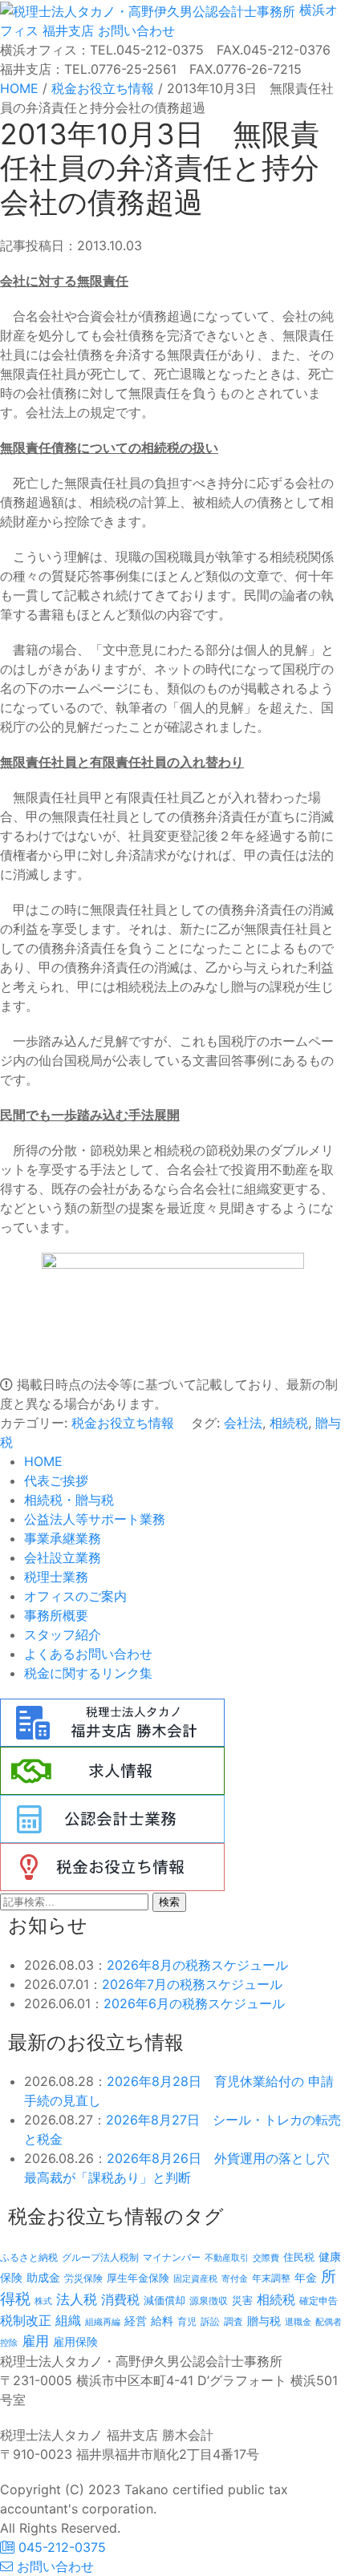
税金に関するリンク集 (88, 1673)
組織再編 (103, 2322)
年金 (306, 2277)
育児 (187, 2322)
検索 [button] (169, 1902)
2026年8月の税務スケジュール (197, 1965)
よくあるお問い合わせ (88, 1654)
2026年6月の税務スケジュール (194, 2003)
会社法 (243, 1423)
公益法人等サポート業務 (95, 1519)
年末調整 (271, 2278)
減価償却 (164, 2300)
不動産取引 (227, 2258)
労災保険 (83, 2278)
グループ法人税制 (100, 2258)
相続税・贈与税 (69, 1500)
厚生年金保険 (138, 2278)
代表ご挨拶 (56, 1480)
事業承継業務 (63, 1538)
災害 (242, 2300)
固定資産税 (195, 2278)
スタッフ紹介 (63, 1634)
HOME (43, 1461)
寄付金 (235, 2278)
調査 (233, 2322)
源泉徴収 (209, 2301)
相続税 (289, 1423)
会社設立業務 (63, 1557)
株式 (43, 2301)
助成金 (43, 2278)
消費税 (120, 2299)
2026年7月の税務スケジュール (192, 1984)
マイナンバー (172, 2257)
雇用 (35, 2341)
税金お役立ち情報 (123, 1423)
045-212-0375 (60, 2547)
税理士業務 (56, 1577)
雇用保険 (75, 2341)
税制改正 (26, 2321)
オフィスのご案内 (75, 1596)
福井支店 (66, 30)
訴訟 (210, 2321)
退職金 (298, 2322)
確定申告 (319, 2301)
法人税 (77, 2299)
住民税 (299, 2257)
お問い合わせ (134, 30)
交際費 (266, 2258)
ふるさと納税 (29, 2257)
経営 (136, 2321)
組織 (68, 2320)
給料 (162, 2321)
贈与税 (264, 2321)
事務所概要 (56, 1615)
